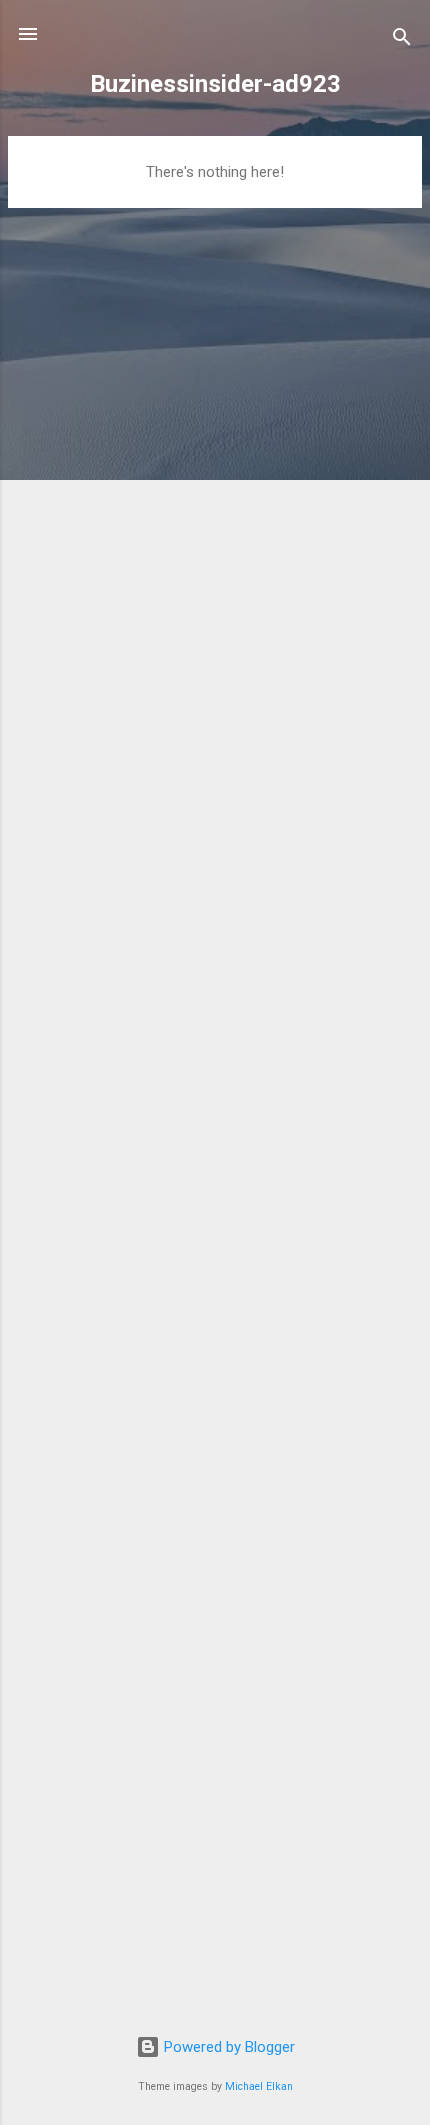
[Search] (402, 40)
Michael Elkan (259, 2086)
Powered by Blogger (227, 2047)
